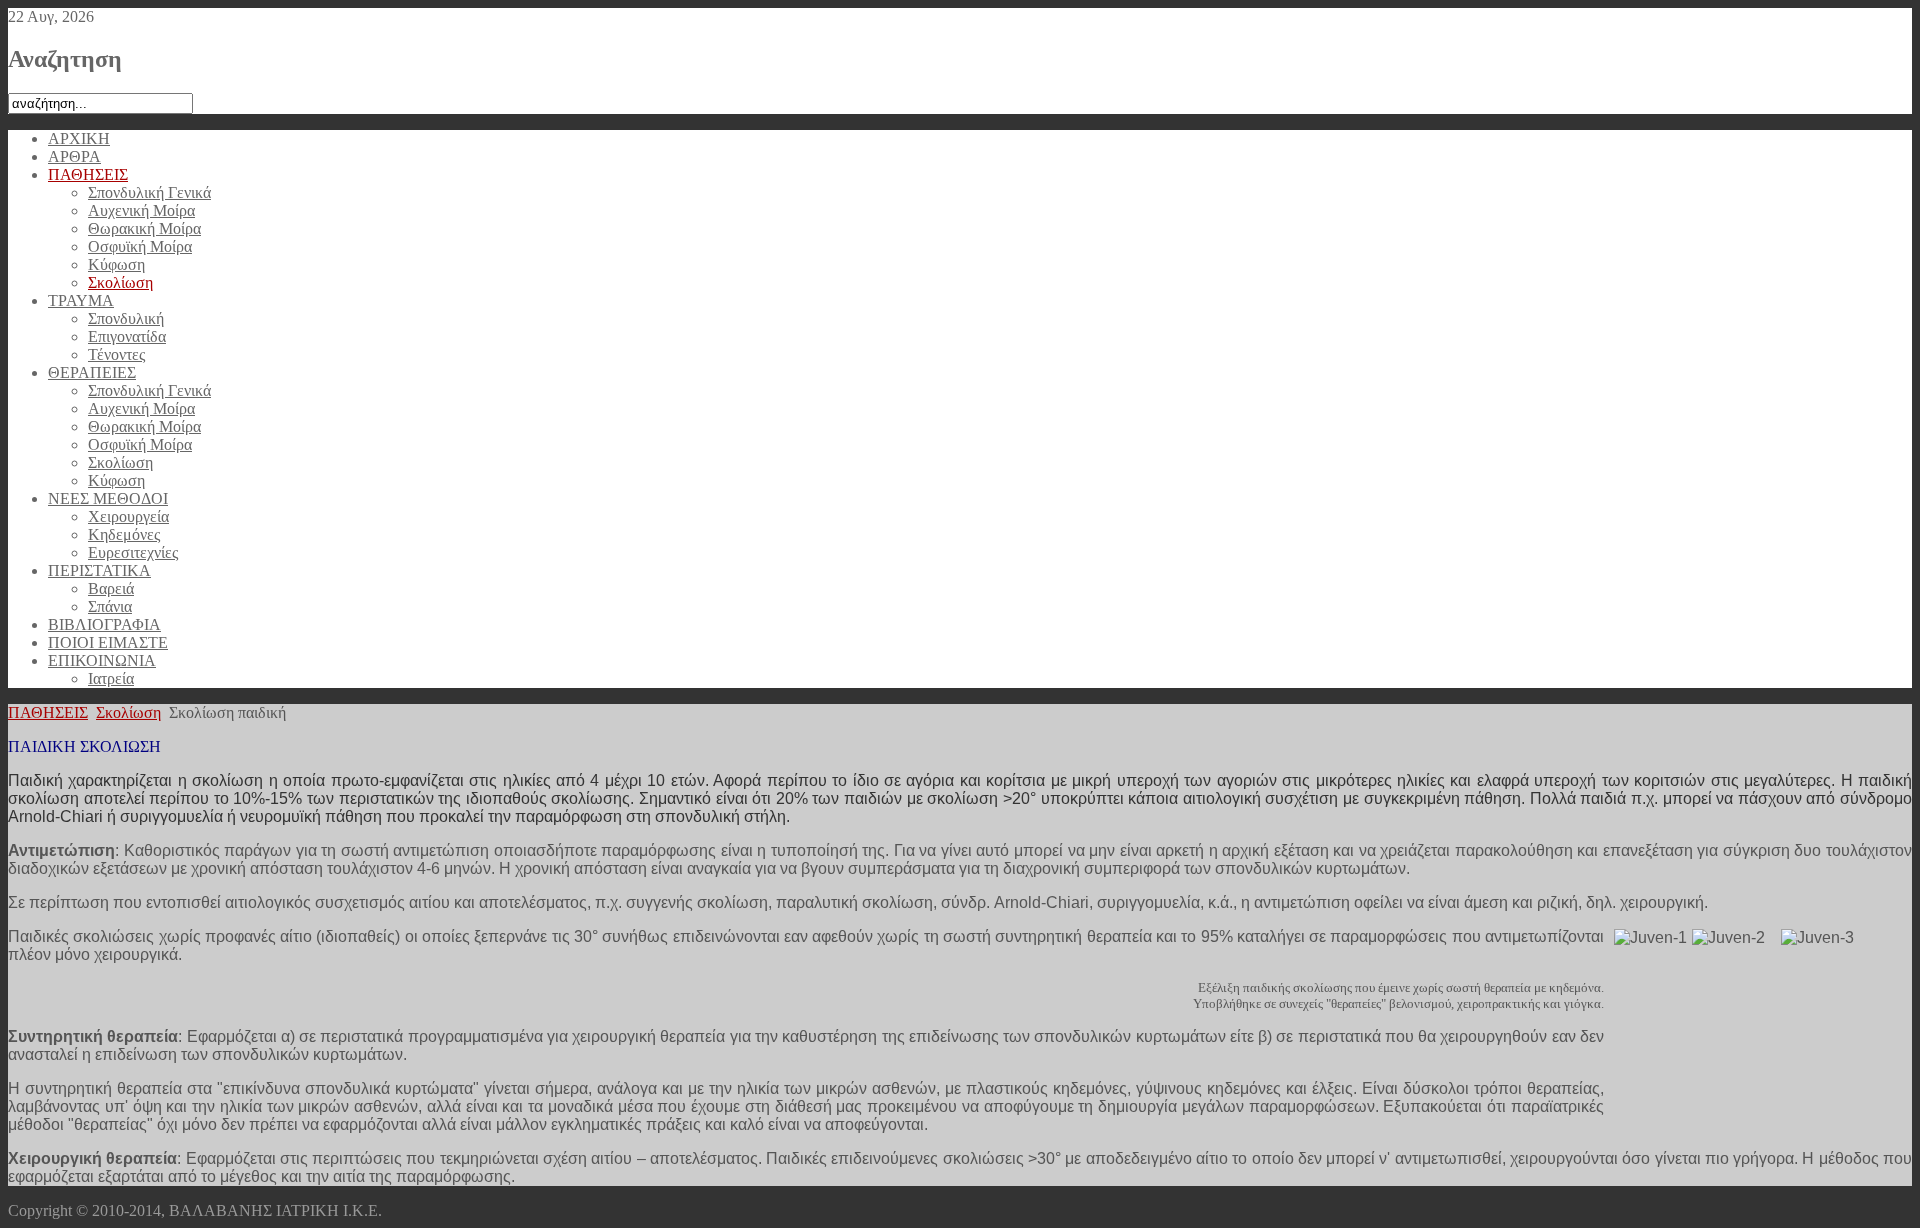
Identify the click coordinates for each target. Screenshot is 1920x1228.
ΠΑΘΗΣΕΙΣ (48, 712)
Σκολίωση (128, 712)
